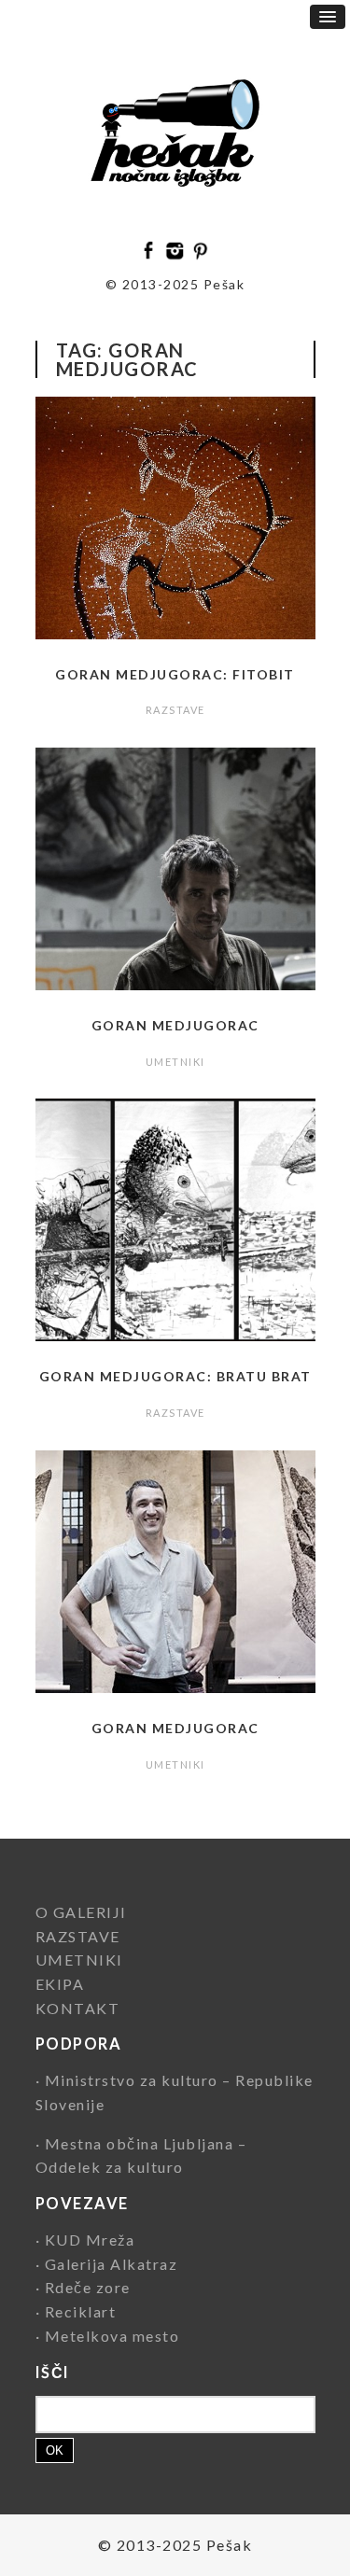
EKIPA (60, 1984)
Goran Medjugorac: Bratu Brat (175, 1376)
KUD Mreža (90, 2240)
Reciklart (81, 2311)
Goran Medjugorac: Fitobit (175, 674)
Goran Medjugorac (175, 1025)
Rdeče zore (88, 2287)
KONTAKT (78, 2008)
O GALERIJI (81, 1912)
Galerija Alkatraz (112, 2264)
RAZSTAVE (175, 710)
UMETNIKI (175, 1062)
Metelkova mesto (112, 2336)
